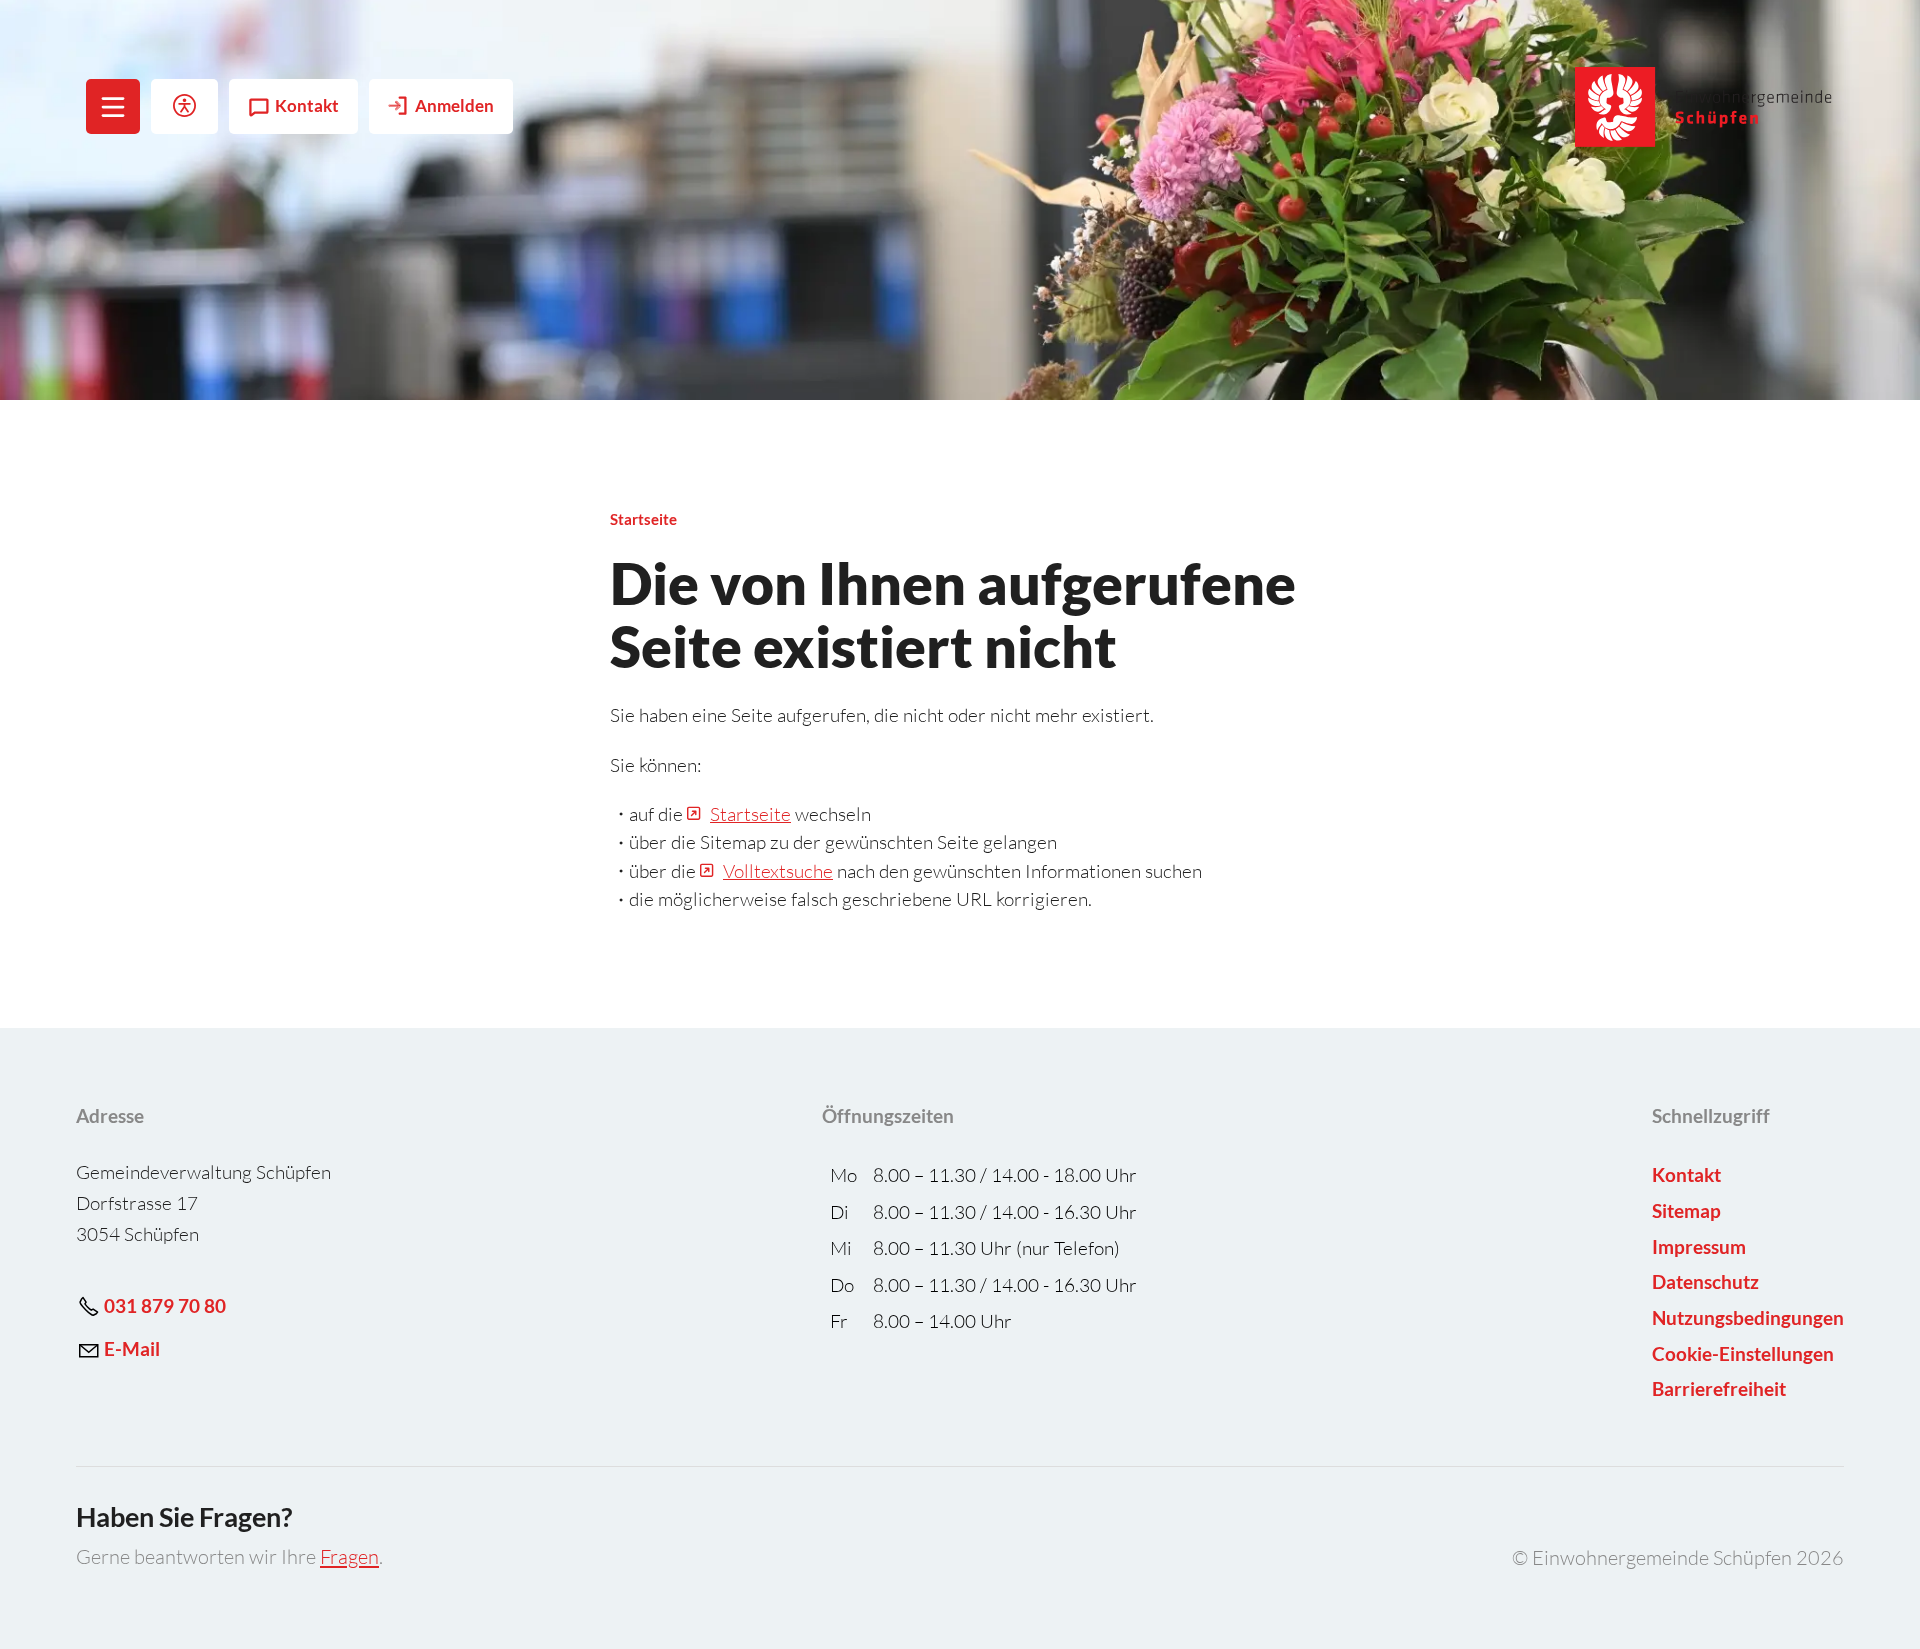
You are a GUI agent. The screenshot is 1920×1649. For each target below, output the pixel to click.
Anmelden (454, 106)
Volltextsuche (778, 871)
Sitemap (1686, 1210)
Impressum (1699, 1246)
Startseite (750, 814)
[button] (113, 106)
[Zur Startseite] (1704, 107)
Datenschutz (1705, 1281)
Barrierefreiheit (1719, 1388)
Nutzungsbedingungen (1748, 1317)
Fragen (349, 1556)
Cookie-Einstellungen (1743, 1353)
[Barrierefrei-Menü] (184, 106)
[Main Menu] (113, 107)
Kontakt (307, 106)
